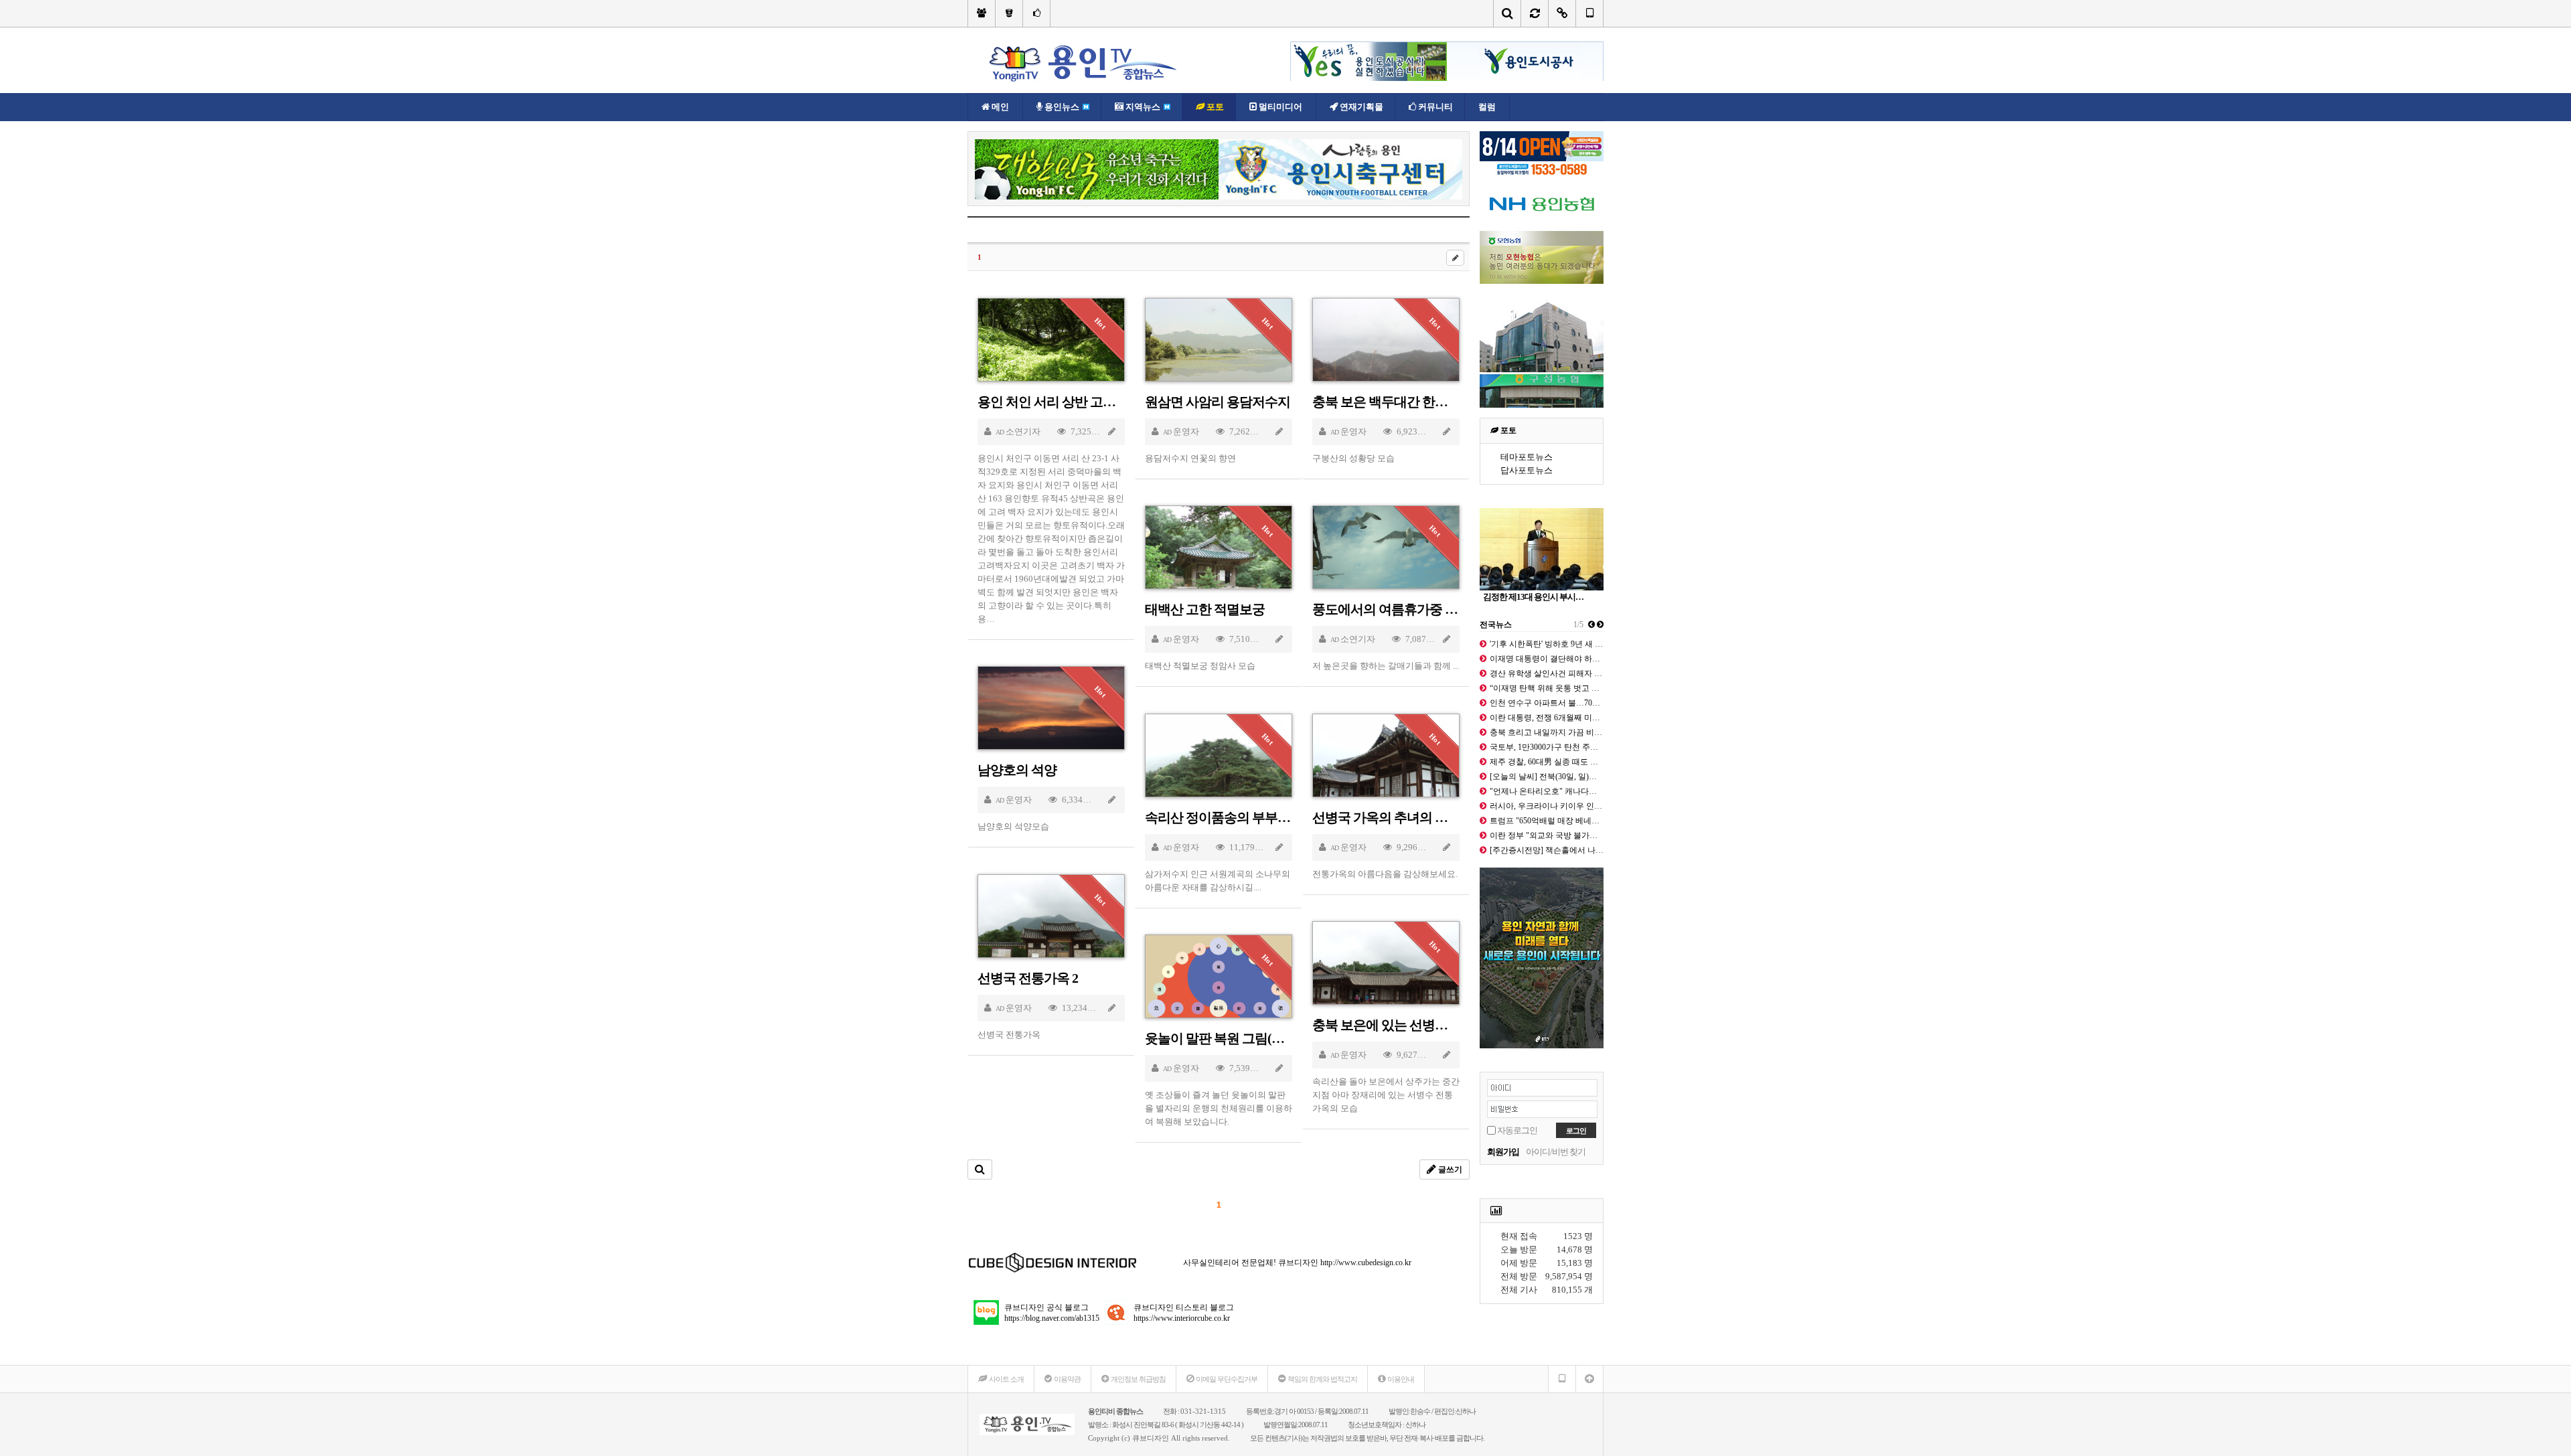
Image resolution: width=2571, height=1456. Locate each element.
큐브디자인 (1151, 1438)
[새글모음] (1535, 13)
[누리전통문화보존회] (982, 13)
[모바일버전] (1590, 13)
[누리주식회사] (1009, 13)
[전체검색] (1507, 13)
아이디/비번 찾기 (1556, 1152)
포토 (1507, 430)
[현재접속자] (1562, 13)
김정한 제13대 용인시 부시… (1533, 597)
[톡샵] (1037, 13)
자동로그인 (1517, 1130)
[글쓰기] (1455, 258)
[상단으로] (1589, 1379)
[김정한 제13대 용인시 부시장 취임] (1542, 549)
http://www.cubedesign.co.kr (1366, 1263)
